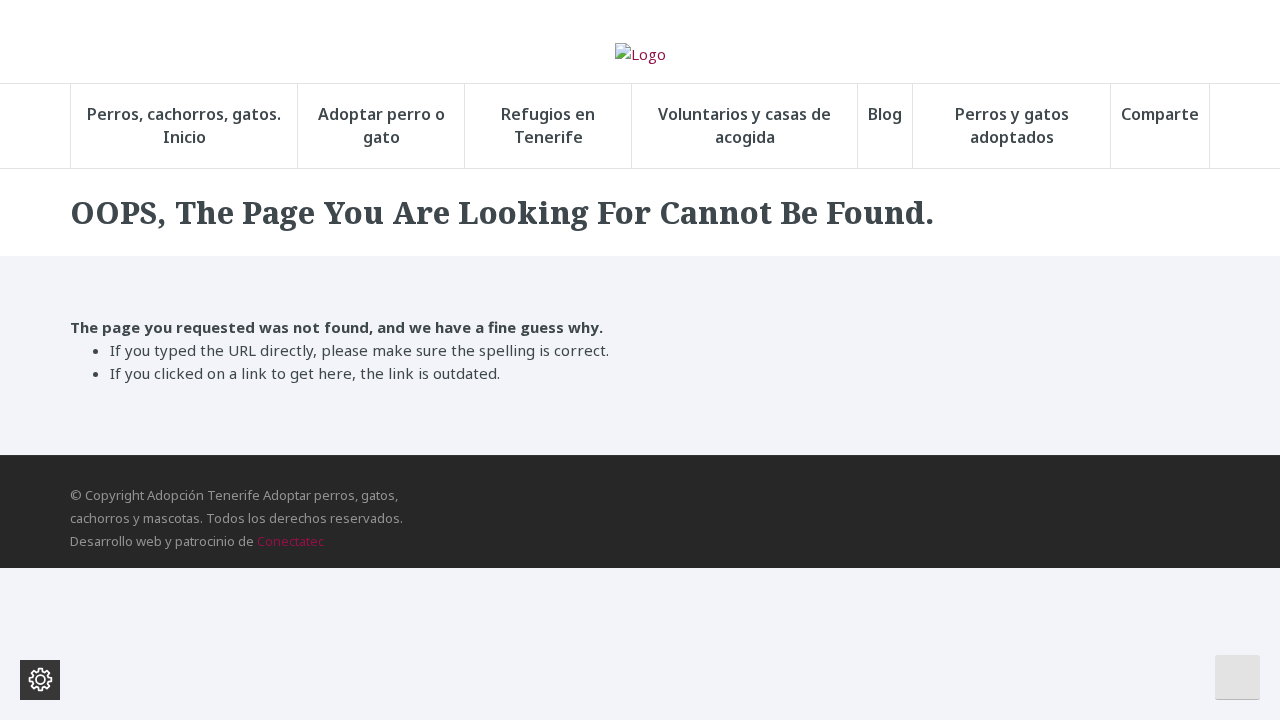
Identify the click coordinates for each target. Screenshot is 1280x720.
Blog (885, 114)
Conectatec (290, 541)
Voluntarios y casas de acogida (744, 125)
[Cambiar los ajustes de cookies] (40, 680)
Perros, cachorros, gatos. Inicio (184, 125)
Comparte (1160, 114)
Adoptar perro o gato (381, 125)
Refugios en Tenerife (548, 125)
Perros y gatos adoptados (1012, 125)
